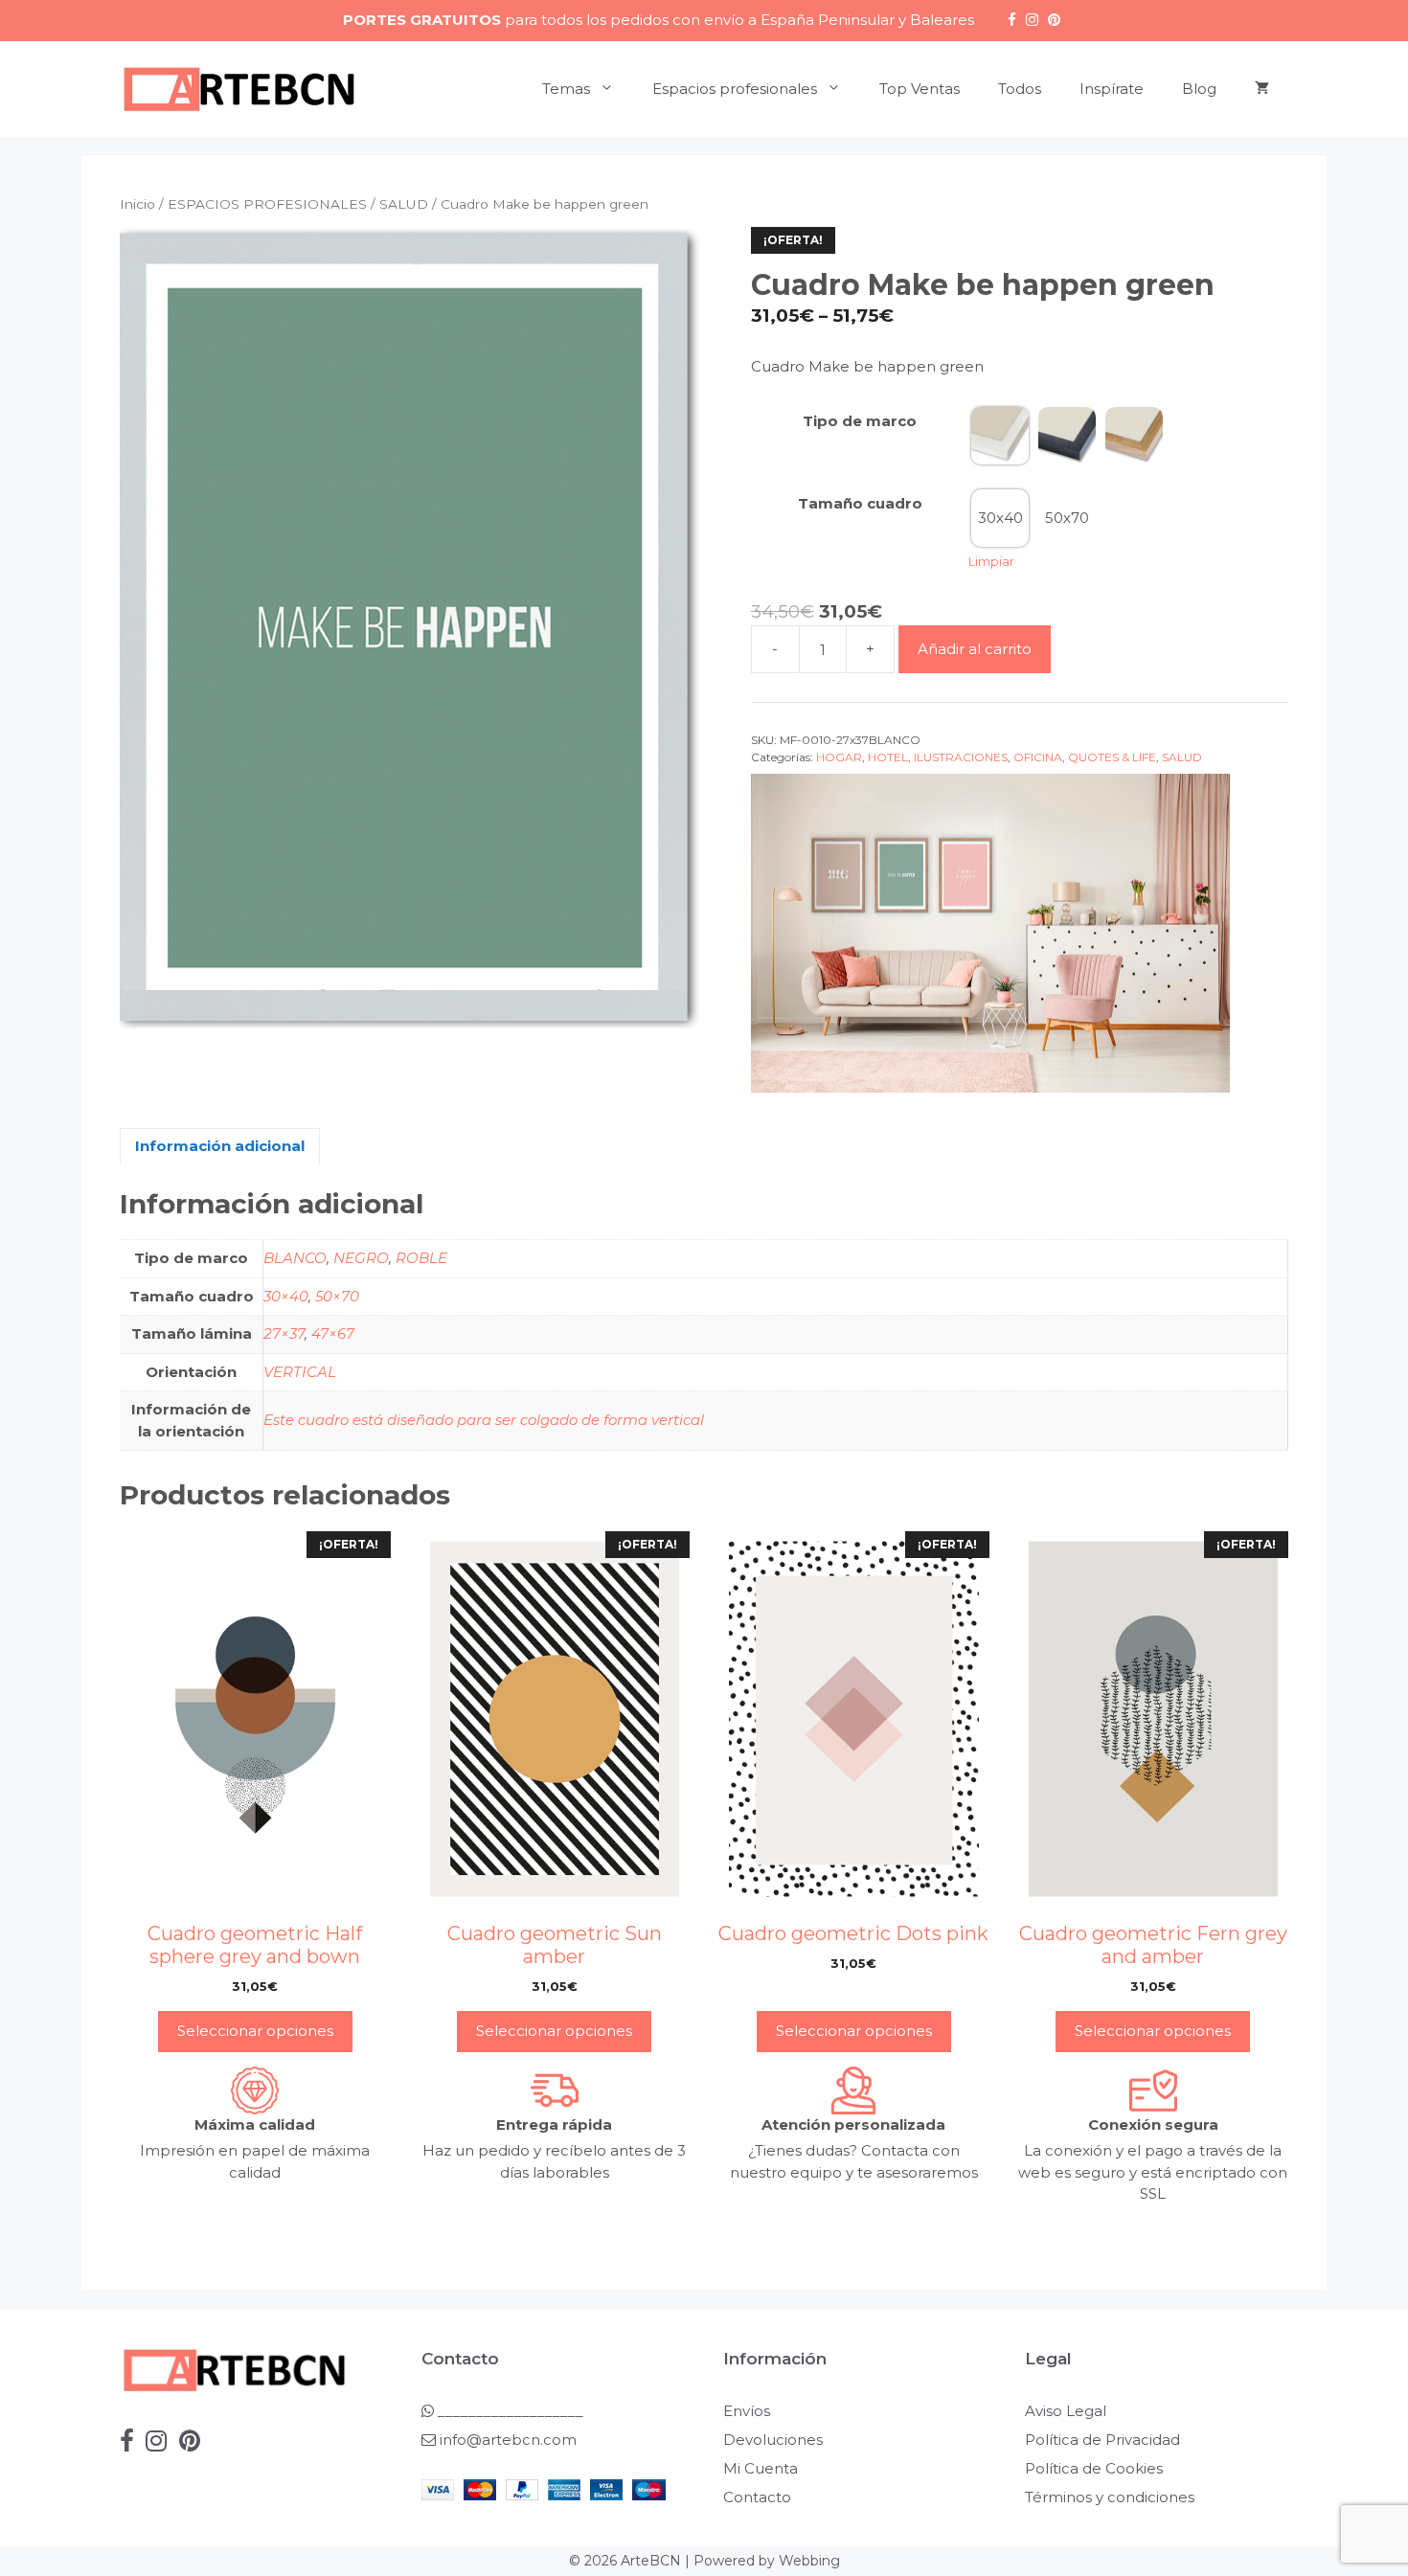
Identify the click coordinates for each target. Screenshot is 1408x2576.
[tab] (220, 1147)
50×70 (337, 1296)
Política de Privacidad (1102, 2440)
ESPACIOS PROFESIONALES (267, 204)
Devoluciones (773, 2440)
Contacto (757, 2497)
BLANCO (295, 1258)
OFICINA (1038, 757)
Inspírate (1112, 89)
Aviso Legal (1066, 2411)
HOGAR (839, 757)
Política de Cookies (1094, 2468)
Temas (566, 89)
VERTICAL (300, 1372)
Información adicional (220, 1146)
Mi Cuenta (761, 2468)
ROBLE (421, 1258)
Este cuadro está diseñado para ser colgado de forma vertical (484, 1420)
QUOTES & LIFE (1112, 757)
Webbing (809, 2561)
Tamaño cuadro (860, 503)
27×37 (284, 1333)
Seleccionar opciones (255, 2031)
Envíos (747, 2411)
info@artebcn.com (508, 2440)
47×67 (333, 1333)
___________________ (509, 2411)
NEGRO (361, 1258)
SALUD (404, 204)
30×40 (286, 1296)
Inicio (137, 204)
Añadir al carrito (975, 649)
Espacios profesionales (735, 89)
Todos (1020, 89)
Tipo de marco (860, 421)
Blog (1199, 89)
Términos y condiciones (1110, 2497)
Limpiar (991, 562)
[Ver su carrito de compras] (1262, 89)
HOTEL (888, 757)
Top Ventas (920, 89)
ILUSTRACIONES (961, 757)
